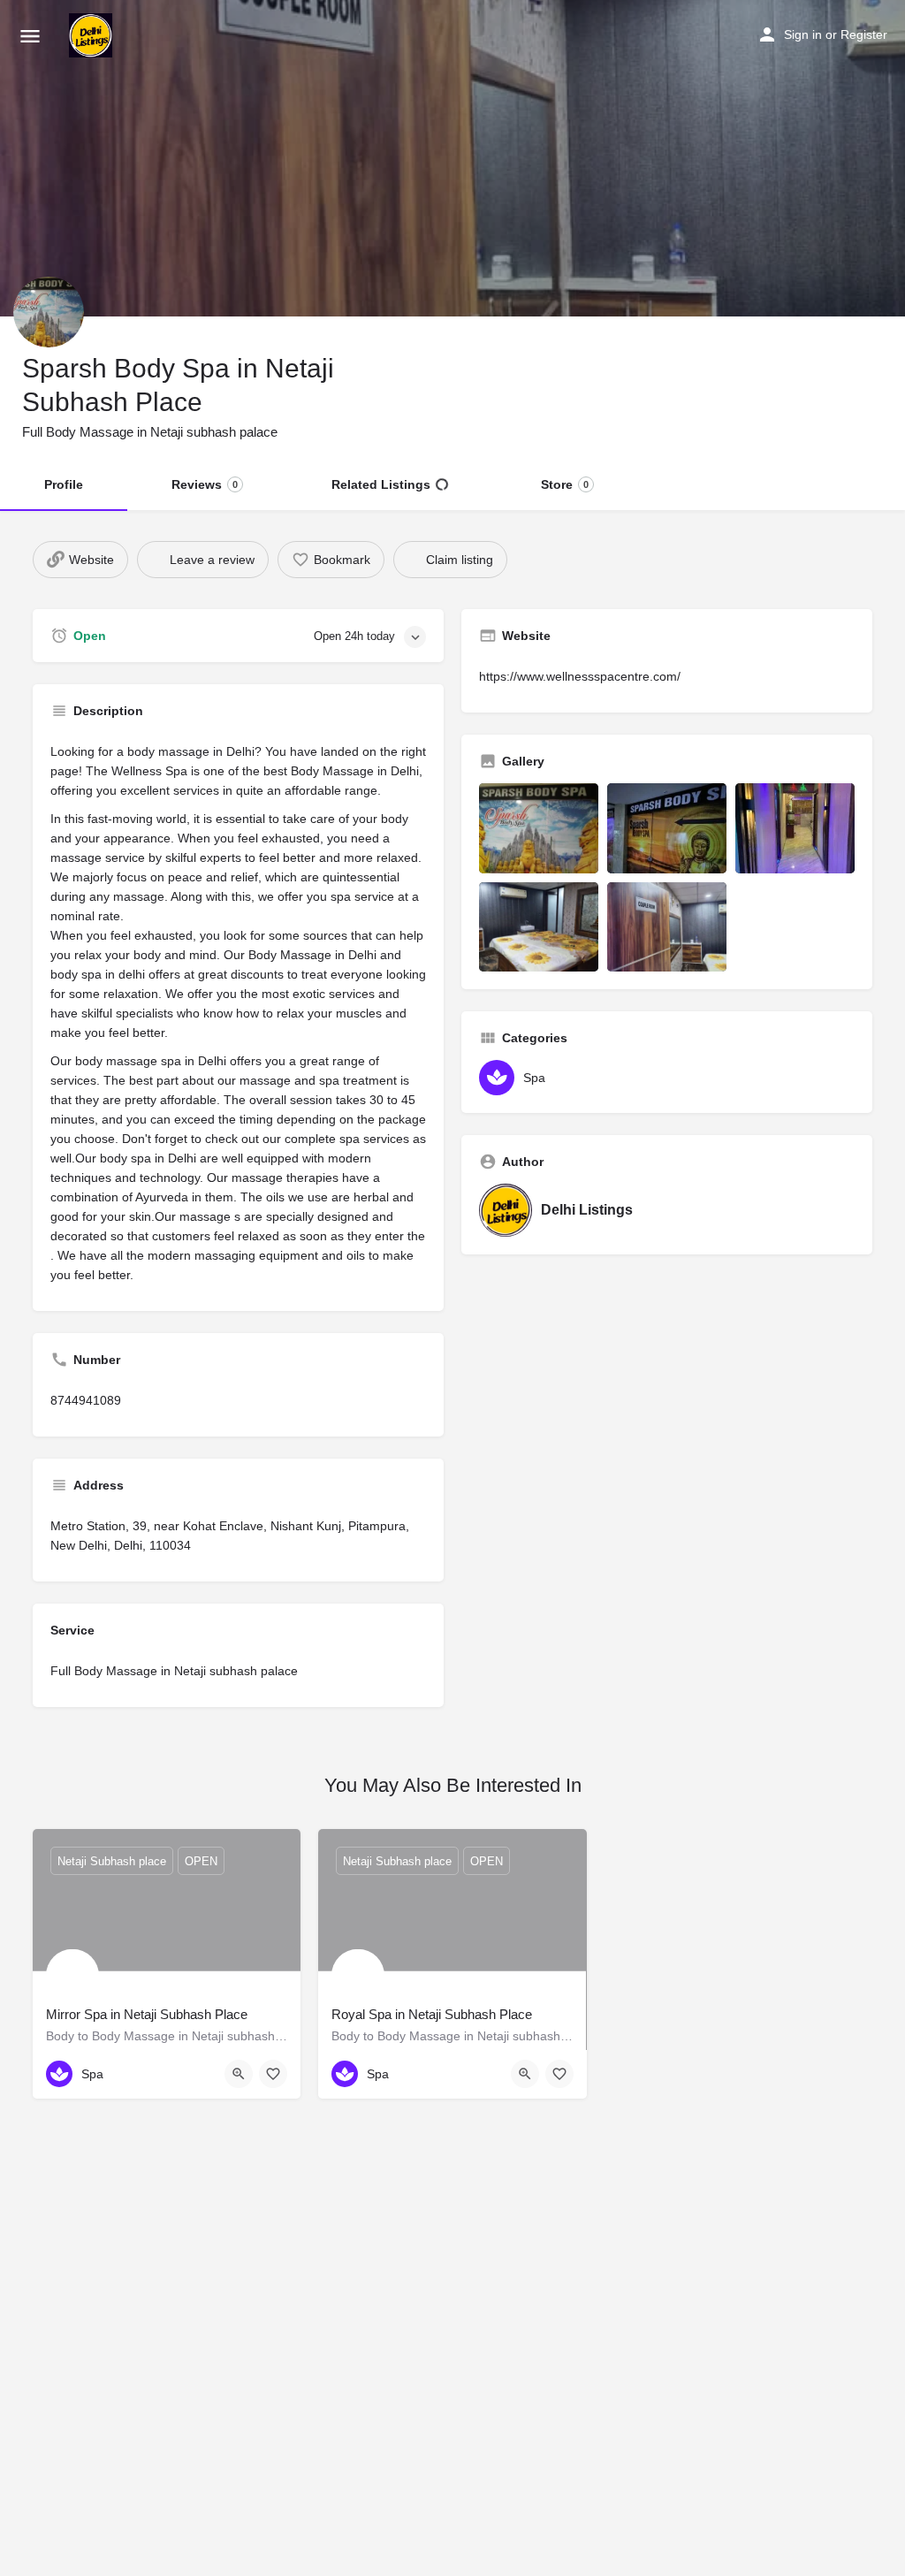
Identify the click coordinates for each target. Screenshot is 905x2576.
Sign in (803, 34)
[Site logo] (93, 35)
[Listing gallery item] (539, 828)
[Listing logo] (49, 312)
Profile (64, 484)
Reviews (205, 484)
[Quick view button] (239, 2074)
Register (864, 34)
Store (565, 484)
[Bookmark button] (273, 2074)
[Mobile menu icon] (30, 36)
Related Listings (381, 484)
